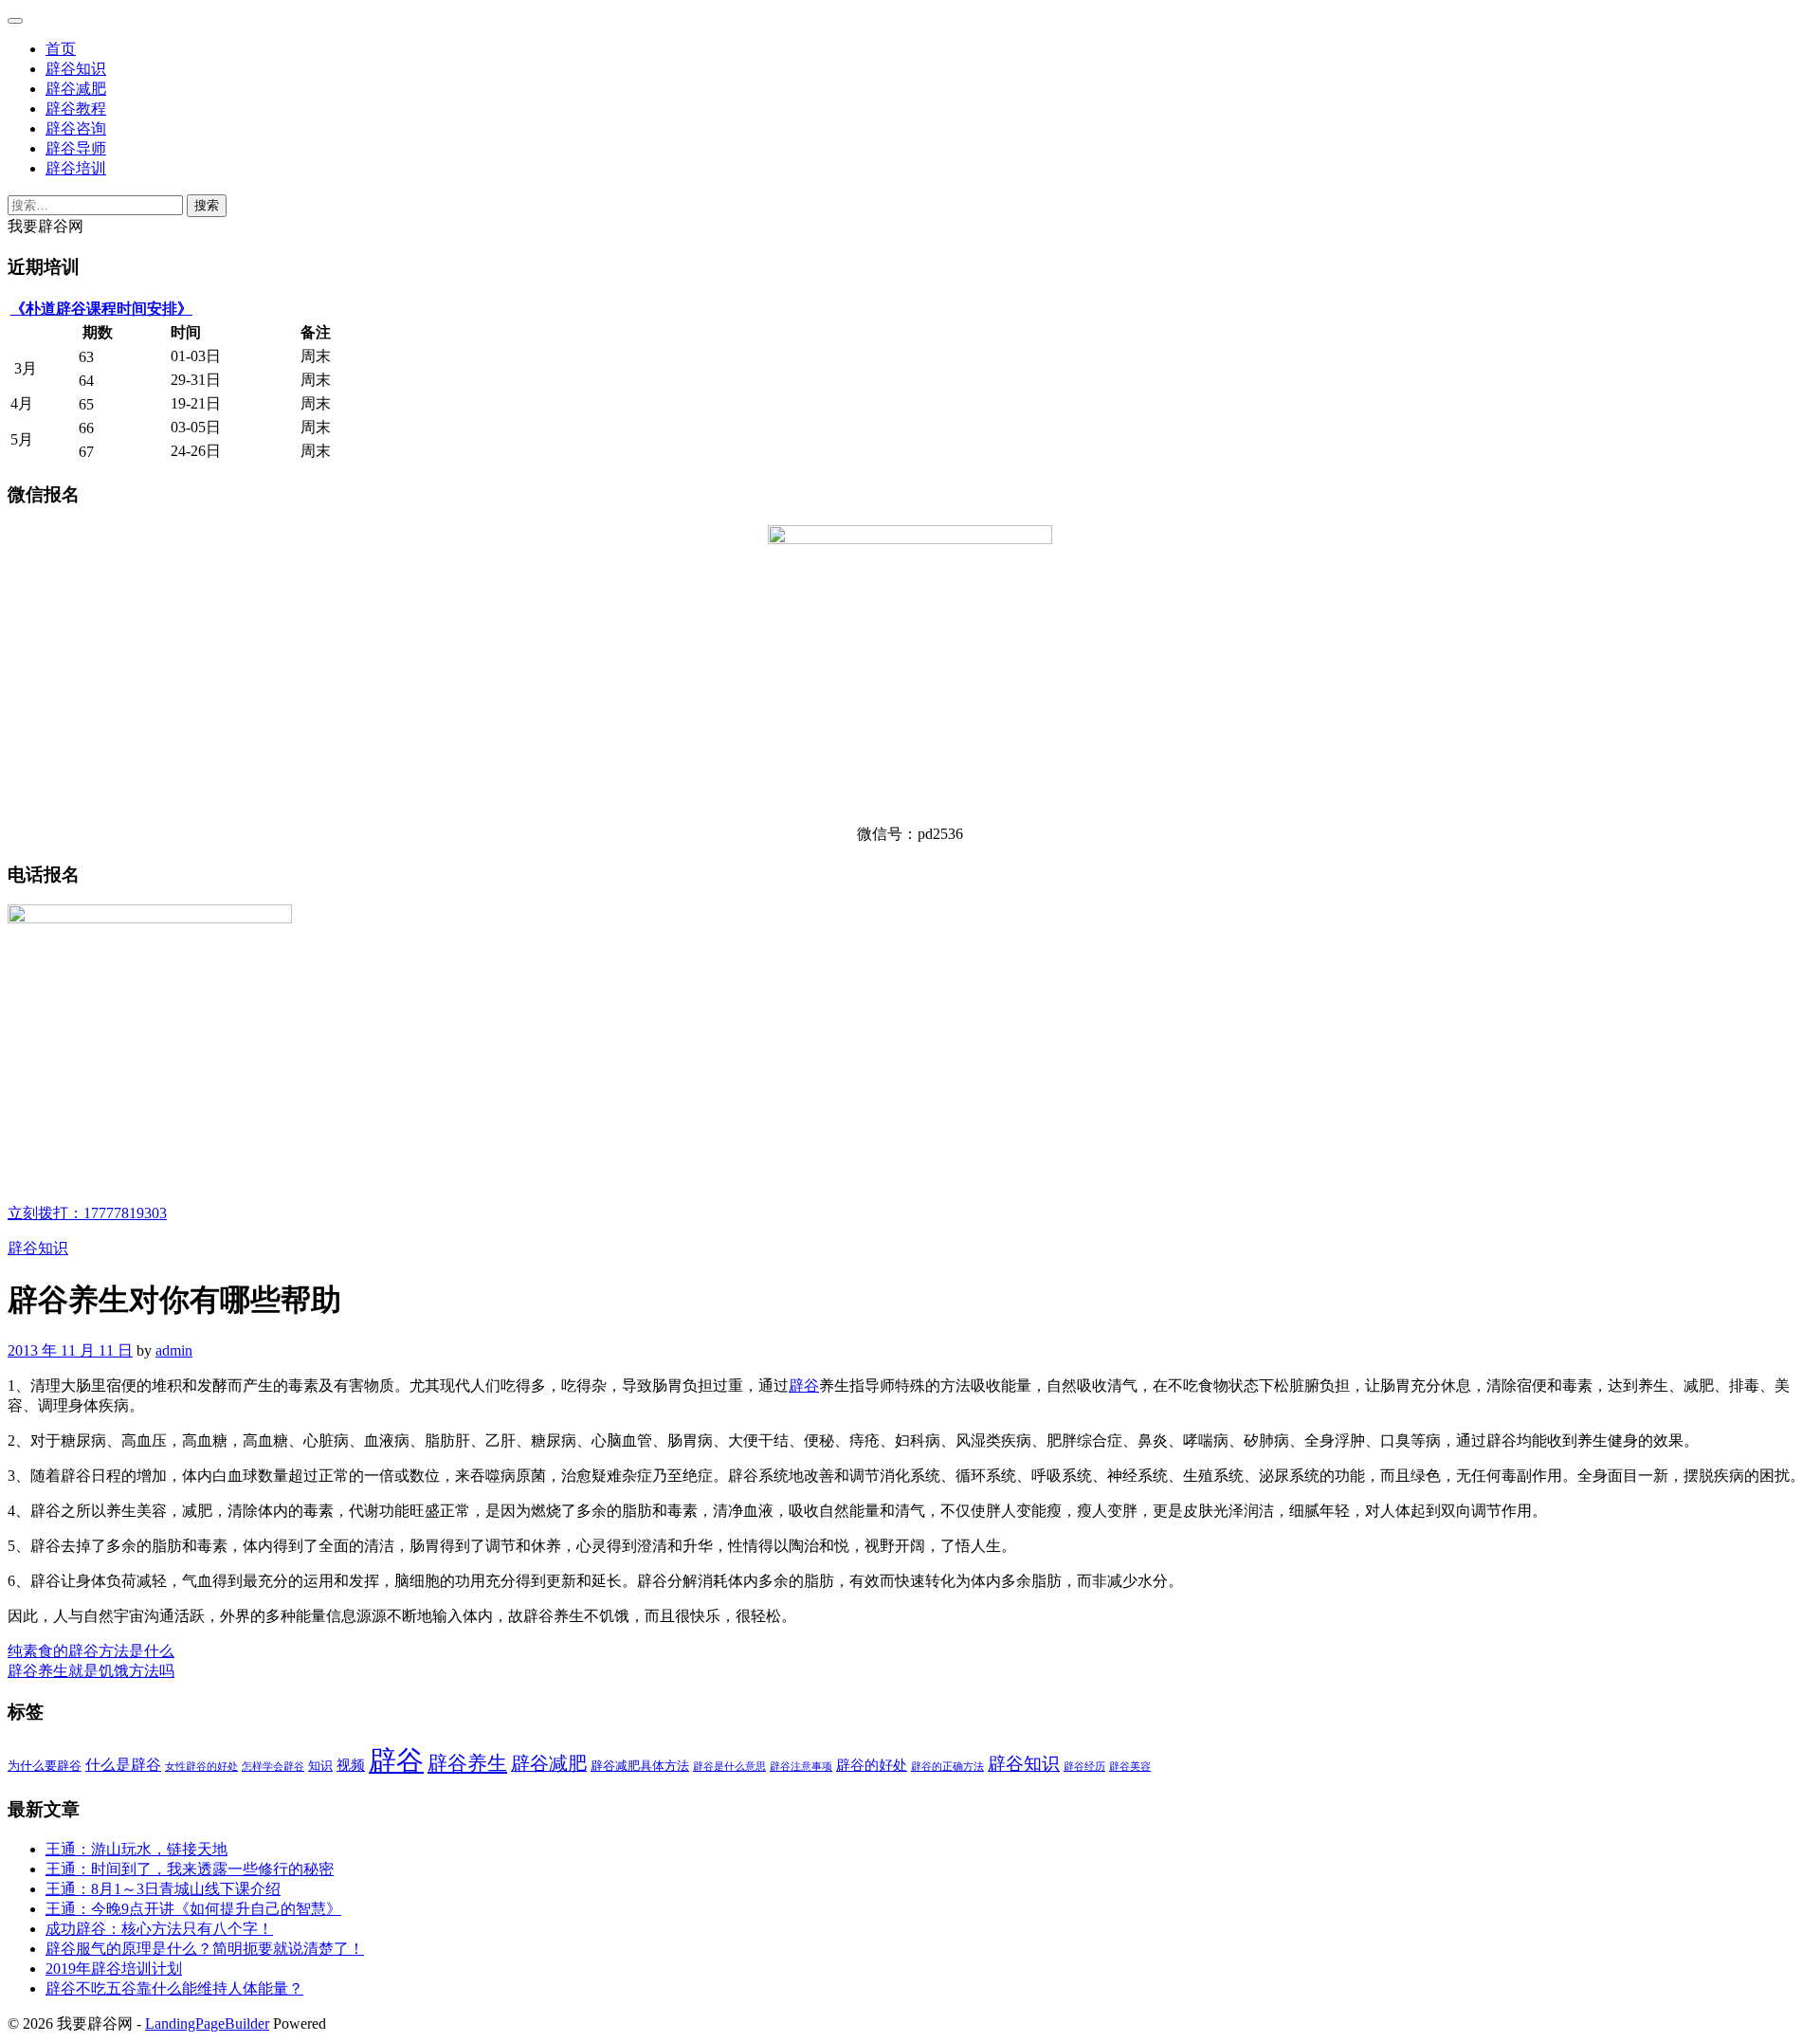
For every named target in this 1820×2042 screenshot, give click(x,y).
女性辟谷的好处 (201, 1767)
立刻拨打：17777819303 (87, 1213)
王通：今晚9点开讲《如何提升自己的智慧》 (193, 1909)
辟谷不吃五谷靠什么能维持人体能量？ (174, 1988)
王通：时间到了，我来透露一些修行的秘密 (190, 1869)
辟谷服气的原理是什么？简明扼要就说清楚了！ (205, 1949)
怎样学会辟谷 (273, 1767)
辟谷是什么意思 (729, 1767)
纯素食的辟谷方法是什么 (91, 1651)
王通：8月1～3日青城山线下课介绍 (163, 1889)
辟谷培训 (76, 168)
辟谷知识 (76, 69)
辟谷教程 (76, 109)
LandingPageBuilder (207, 2024)
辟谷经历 (1084, 1767)
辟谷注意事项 (801, 1767)
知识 (320, 1766)
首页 (61, 49)
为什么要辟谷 (45, 1766)
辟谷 (804, 1386)
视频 (351, 1765)
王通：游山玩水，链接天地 (136, 1849)
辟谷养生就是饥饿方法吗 (91, 1671)
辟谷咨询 (76, 128)
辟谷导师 (76, 148)
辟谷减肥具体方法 (640, 1766)
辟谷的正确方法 (947, 1767)
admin (174, 1350)
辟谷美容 (1130, 1767)
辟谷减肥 (76, 89)
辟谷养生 (467, 1763)
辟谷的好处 (872, 1765)
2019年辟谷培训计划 (114, 1969)
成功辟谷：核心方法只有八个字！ (159, 1929)
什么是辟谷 (123, 1765)
